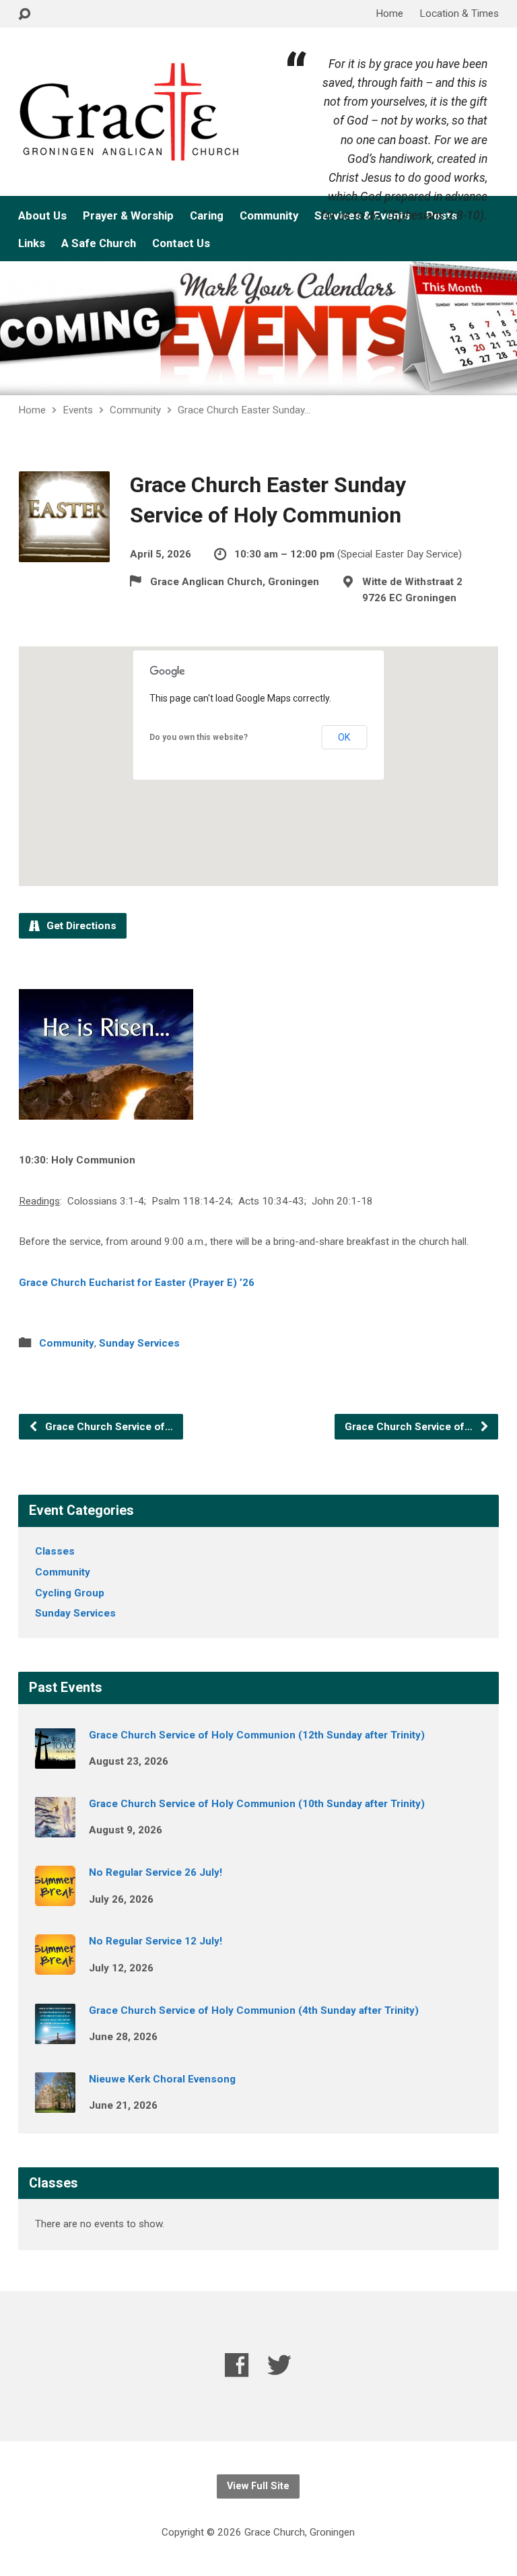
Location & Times (459, 13)
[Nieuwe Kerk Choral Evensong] (55, 2103)
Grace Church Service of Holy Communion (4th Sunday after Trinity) (254, 2010)
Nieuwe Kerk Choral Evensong (162, 2079)
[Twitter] (279, 2365)
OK (344, 737)
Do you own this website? (199, 737)
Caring (207, 216)
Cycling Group (70, 1593)
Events (78, 410)
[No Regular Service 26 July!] (55, 1897)
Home (389, 13)
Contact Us (181, 243)
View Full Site (258, 2486)
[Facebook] (237, 2365)
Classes (55, 1551)
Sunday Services (139, 1343)
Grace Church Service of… (108, 1427)
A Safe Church (99, 243)
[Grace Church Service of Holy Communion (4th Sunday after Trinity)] (55, 2035)
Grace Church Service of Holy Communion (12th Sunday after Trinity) (257, 1735)
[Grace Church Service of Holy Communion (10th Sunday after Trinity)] (55, 1828)
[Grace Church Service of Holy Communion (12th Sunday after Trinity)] (55, 1759)
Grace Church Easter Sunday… (244, 410)
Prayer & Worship (128, 216)
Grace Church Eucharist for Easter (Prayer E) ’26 (137, 1283)
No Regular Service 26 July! (156, 1872)
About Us (42, 216)
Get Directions (80, 926)
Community (269, 216)
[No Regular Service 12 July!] (55, 1966)
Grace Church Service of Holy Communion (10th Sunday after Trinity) (257, 1804)
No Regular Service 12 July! (156, 1941)
